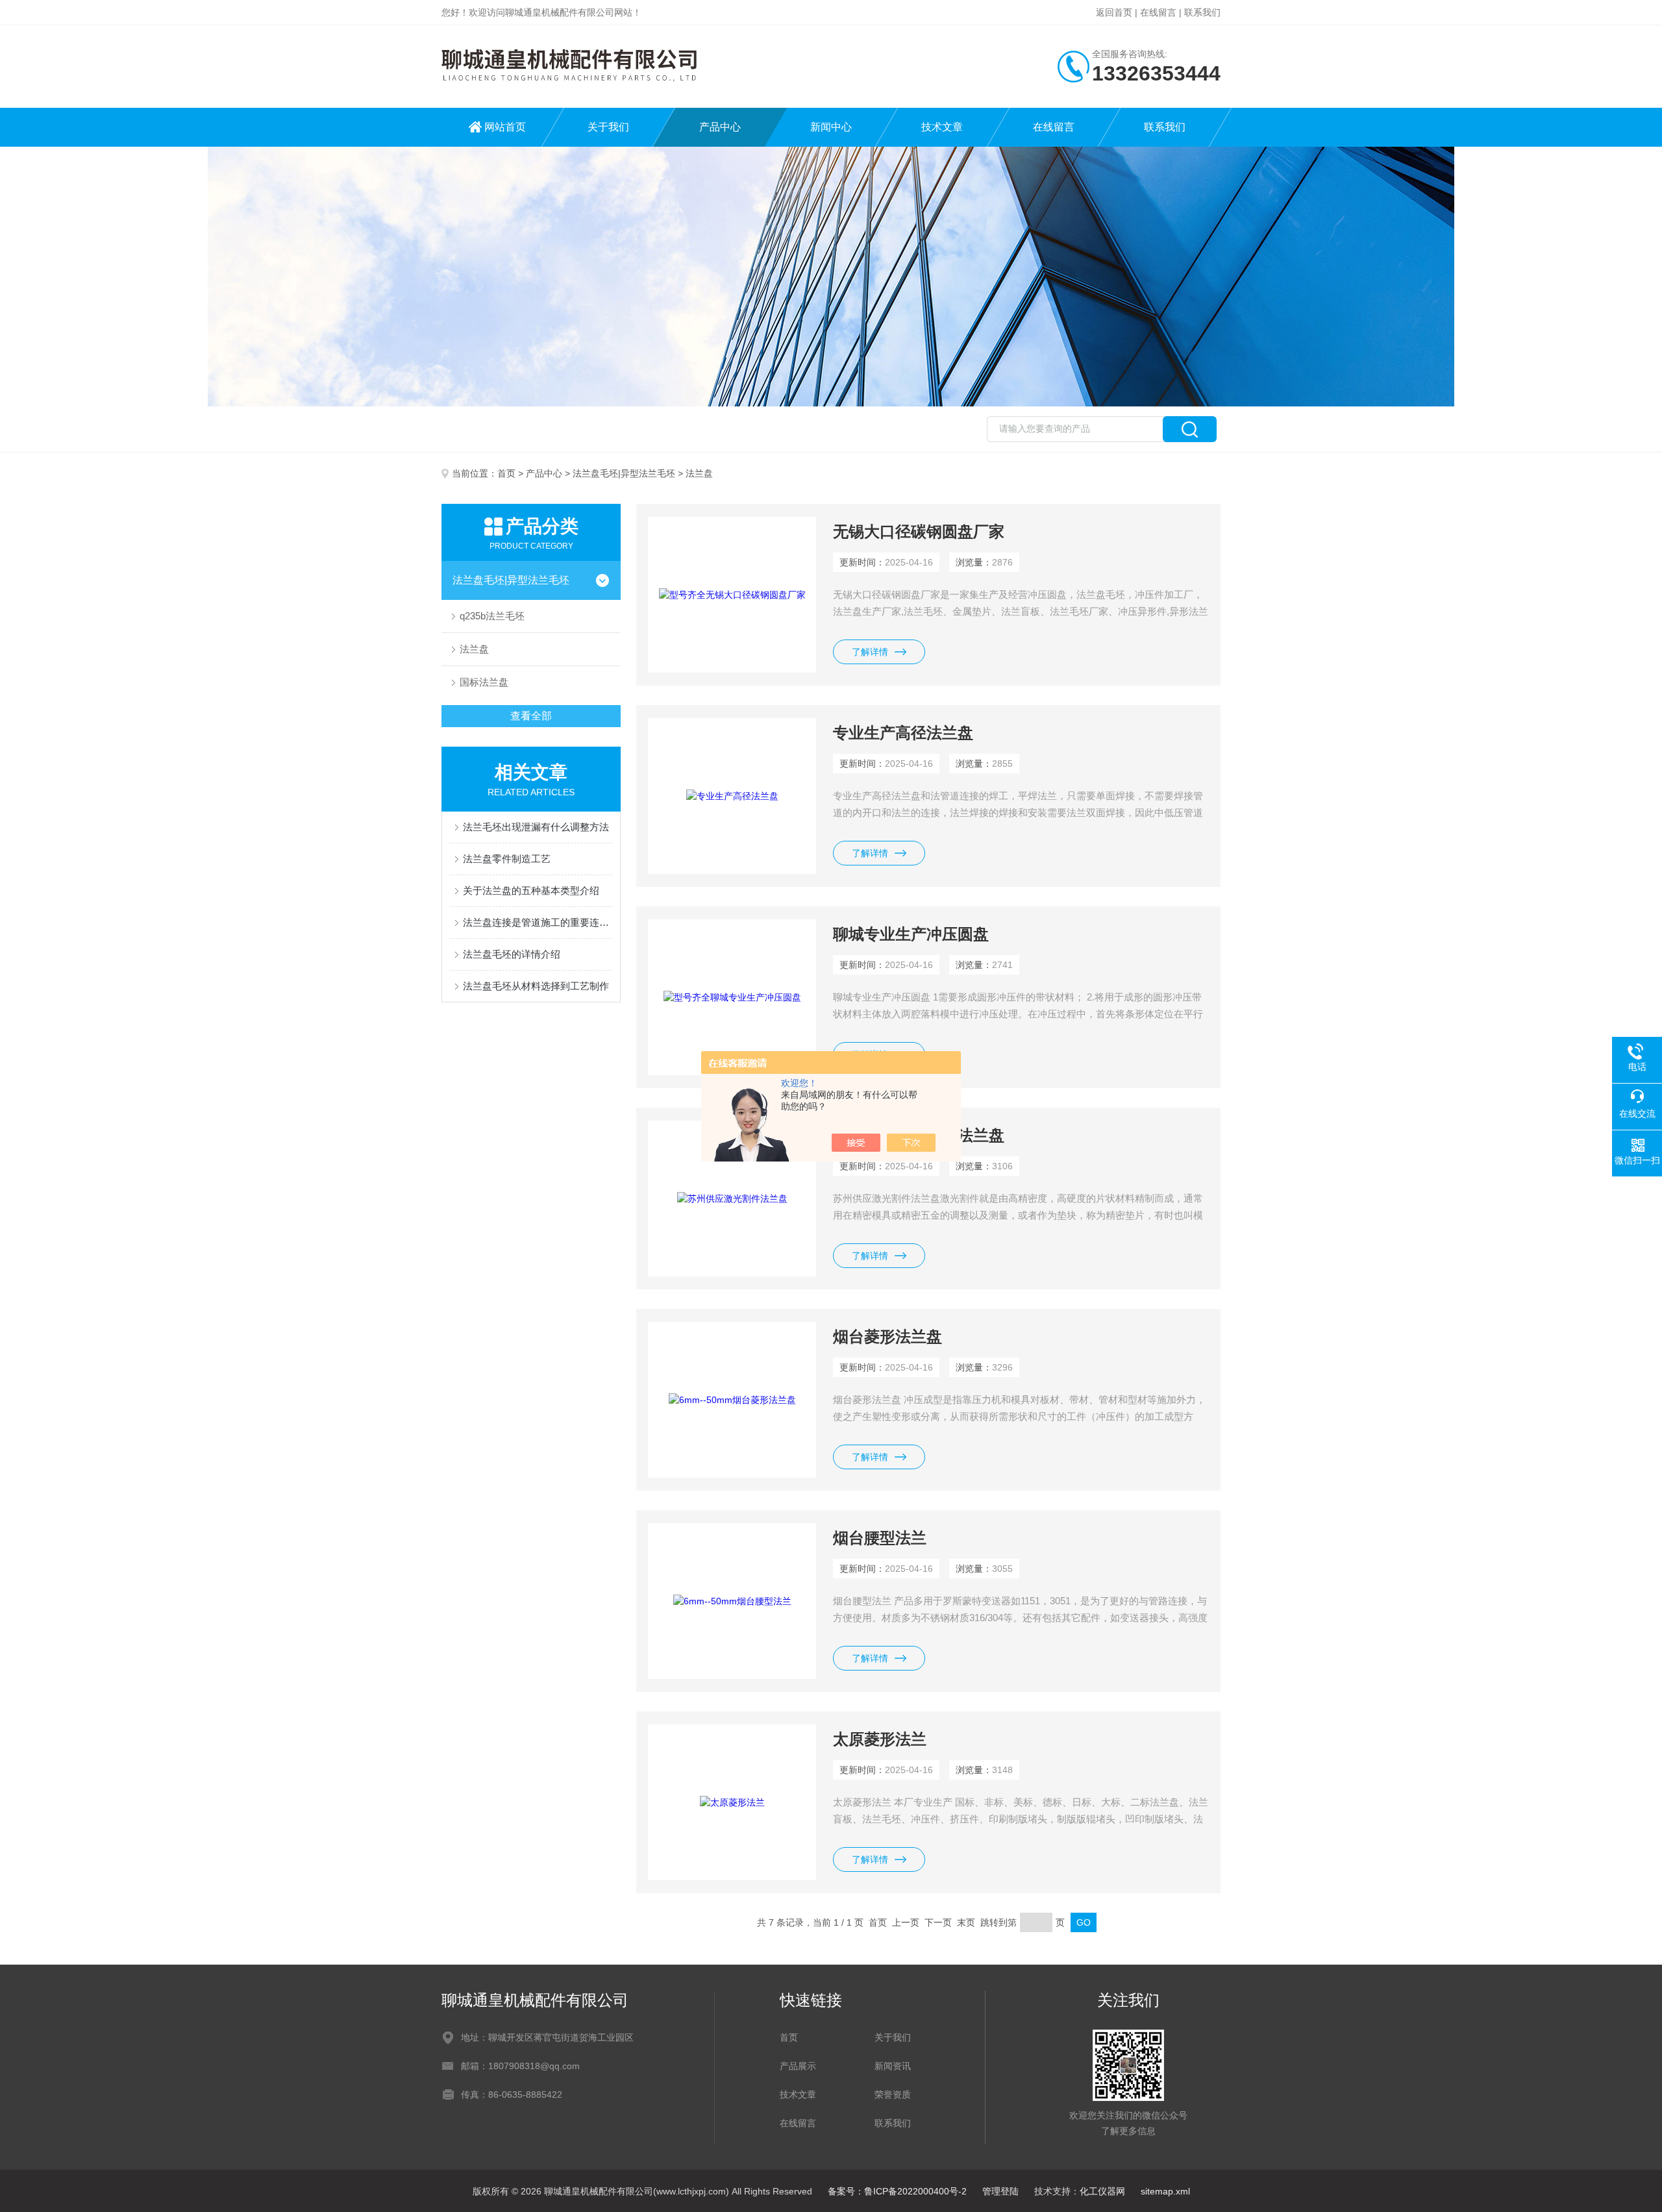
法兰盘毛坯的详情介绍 (512, 954)
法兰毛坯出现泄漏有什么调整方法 (536, 827)
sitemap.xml (1165, 2191)
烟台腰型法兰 (880, 1538)
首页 (506, 473)
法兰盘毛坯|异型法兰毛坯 (624, 473)
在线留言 (1158, 12)
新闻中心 (831, 127)
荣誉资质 (893, 2094)
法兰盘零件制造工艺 (507, 859)
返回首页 (1114, 12)
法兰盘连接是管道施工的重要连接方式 (538, 922)
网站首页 (505, 127)
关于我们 (608, 127)
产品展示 (798, 2066)
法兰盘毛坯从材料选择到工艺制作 (536, 986)
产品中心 (720, 127)
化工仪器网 (1102, 2191)
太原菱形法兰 (880, 1739)
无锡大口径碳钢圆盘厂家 (919, 531)
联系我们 (1202, 12)
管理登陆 (1000, 2191)
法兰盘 (474, 649)
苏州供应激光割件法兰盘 (919, 1135)
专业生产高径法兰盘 (903, 733)
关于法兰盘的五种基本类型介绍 (531, 890)
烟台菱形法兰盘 (887, 1336)
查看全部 (531, 716)
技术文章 (942, 127)
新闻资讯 (893, 2066)
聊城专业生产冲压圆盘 (911, 934)
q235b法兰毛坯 (492, 616)
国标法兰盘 (484, 682)
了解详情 (870, 652)
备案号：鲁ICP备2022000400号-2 (897, 2191)
